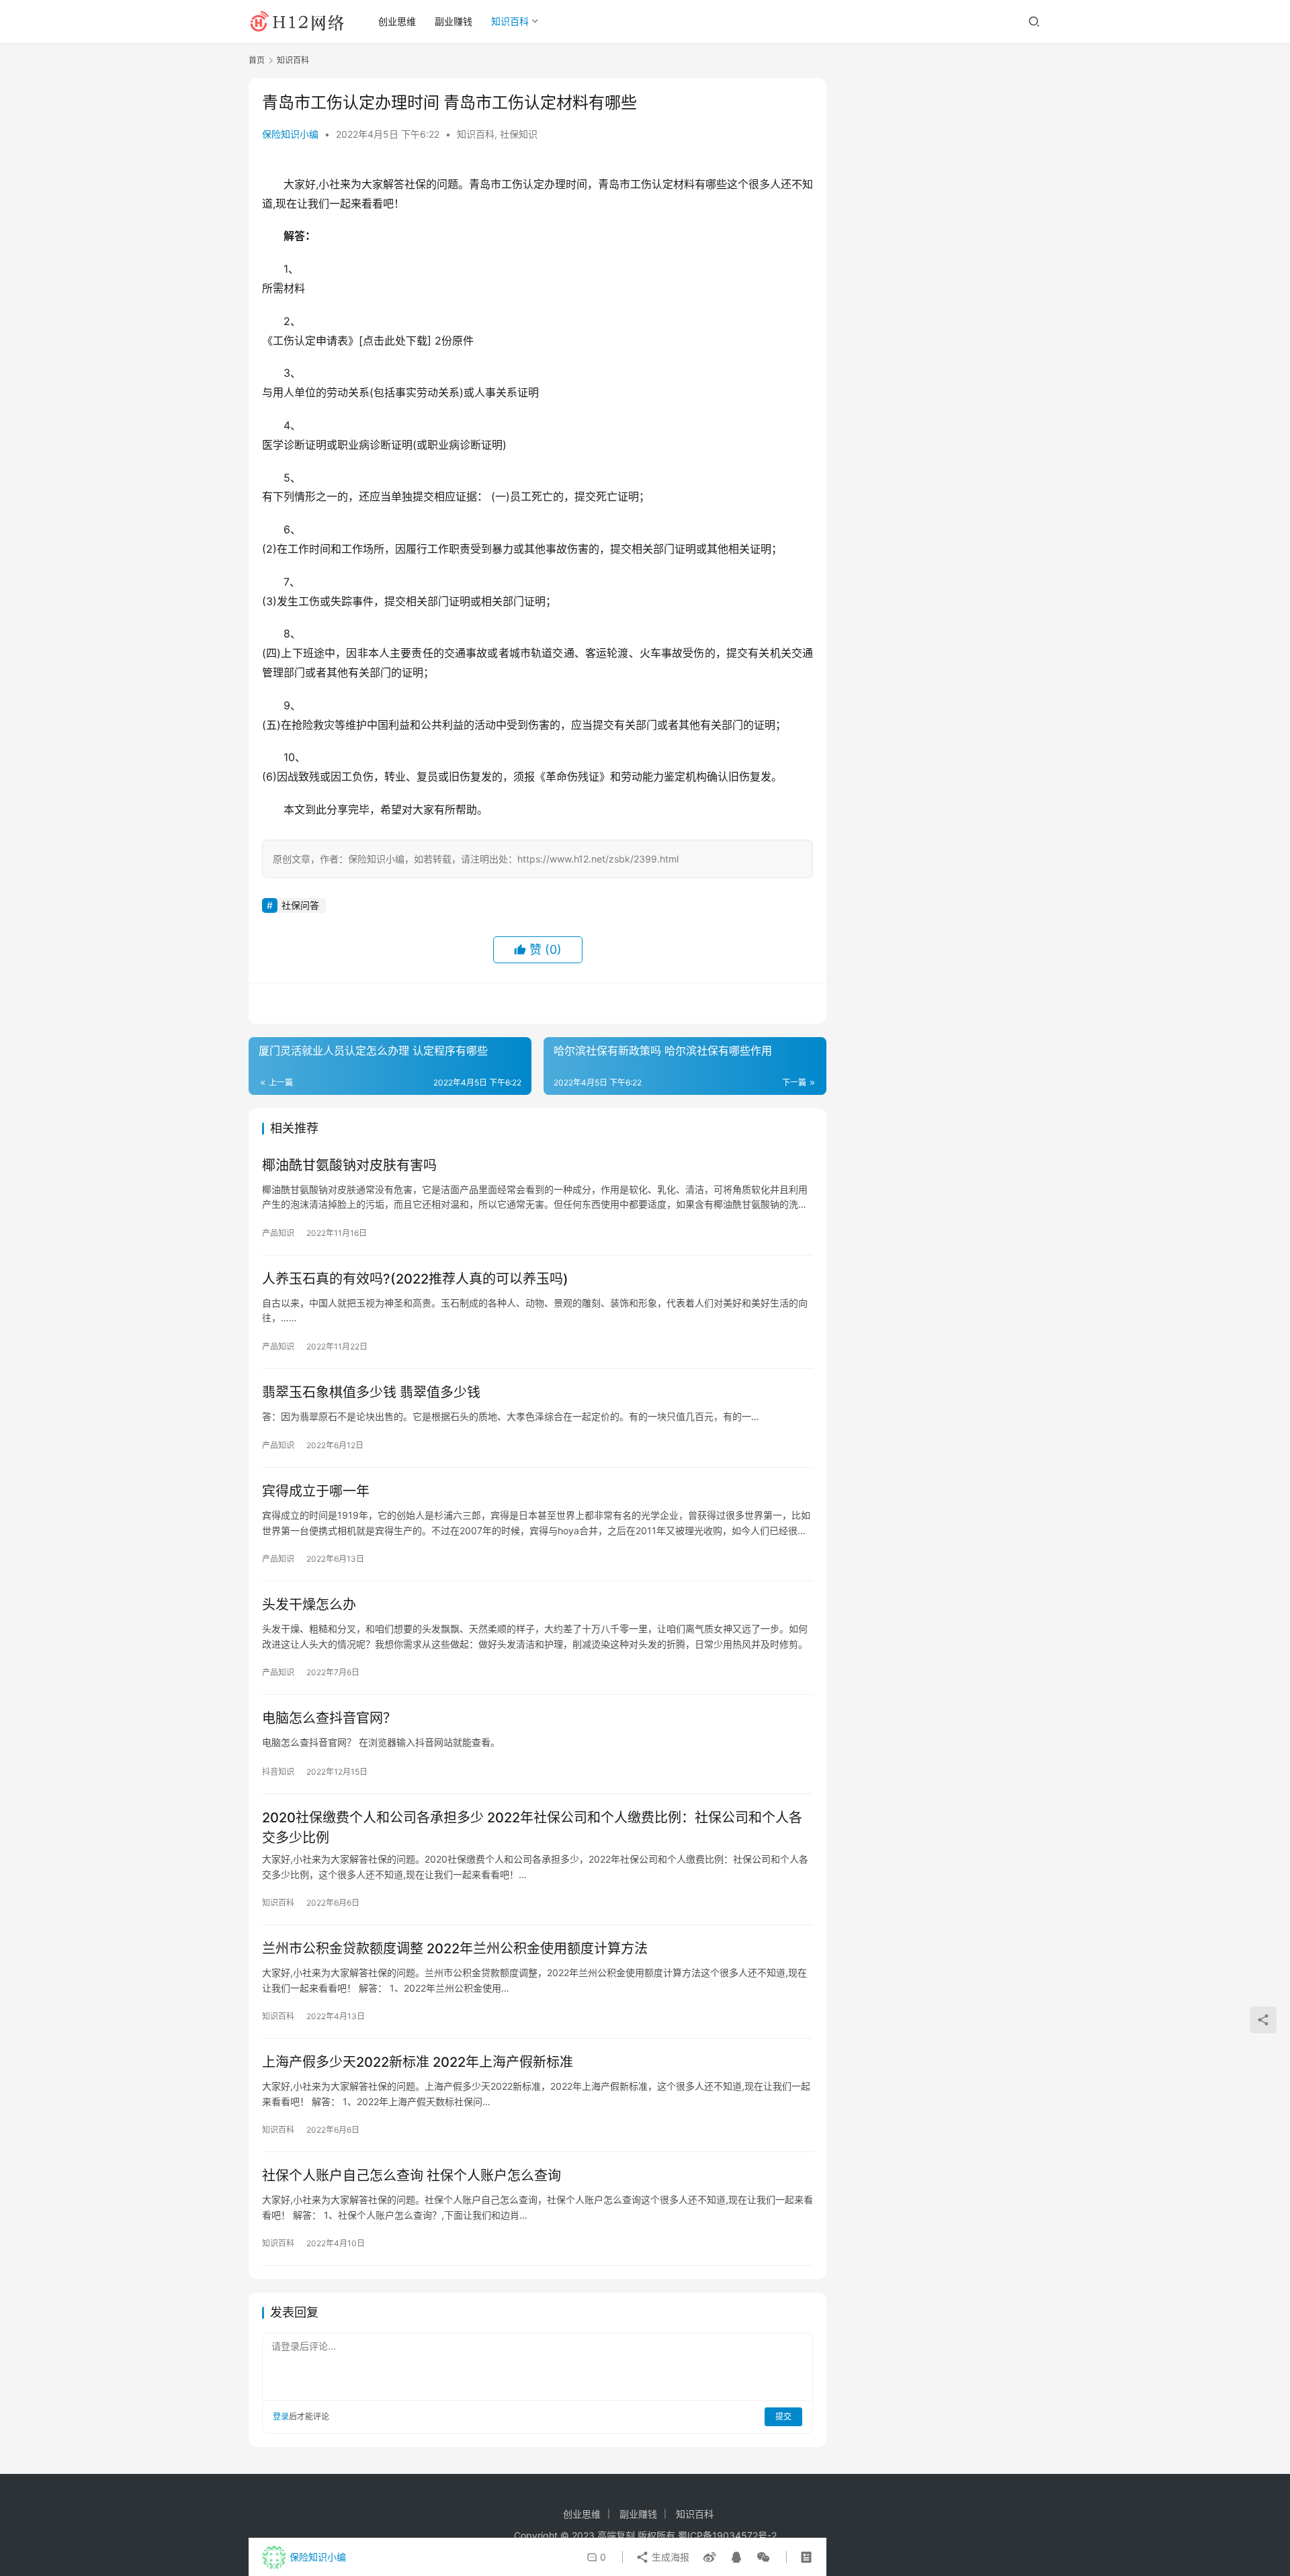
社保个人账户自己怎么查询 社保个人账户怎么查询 (412, 2176)
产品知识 (278, 1233)
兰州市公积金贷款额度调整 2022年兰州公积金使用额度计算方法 (455, 1949)
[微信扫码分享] (761, 2557)
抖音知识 (278, 1772)
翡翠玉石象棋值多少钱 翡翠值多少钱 (371, 1392)
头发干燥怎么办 (309, 1605)
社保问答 (300, 905)
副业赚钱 (454, 21)
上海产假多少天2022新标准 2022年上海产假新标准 (418, 2062)
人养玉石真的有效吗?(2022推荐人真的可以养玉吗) (415, 1279)
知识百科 (510, 21)
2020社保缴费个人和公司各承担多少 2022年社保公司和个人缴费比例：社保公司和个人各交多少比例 (532, 1827)
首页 (257, 60)
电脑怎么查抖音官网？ (329, 1718)
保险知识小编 (290, 134)
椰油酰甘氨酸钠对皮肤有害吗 (349, 1165)
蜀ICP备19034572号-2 (727, 2535)
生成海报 (669, 2557)
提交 (783, 2416)
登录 (281, 2416)
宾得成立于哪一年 (316, 1491)
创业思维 (397, 21)
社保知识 (519, 134)
